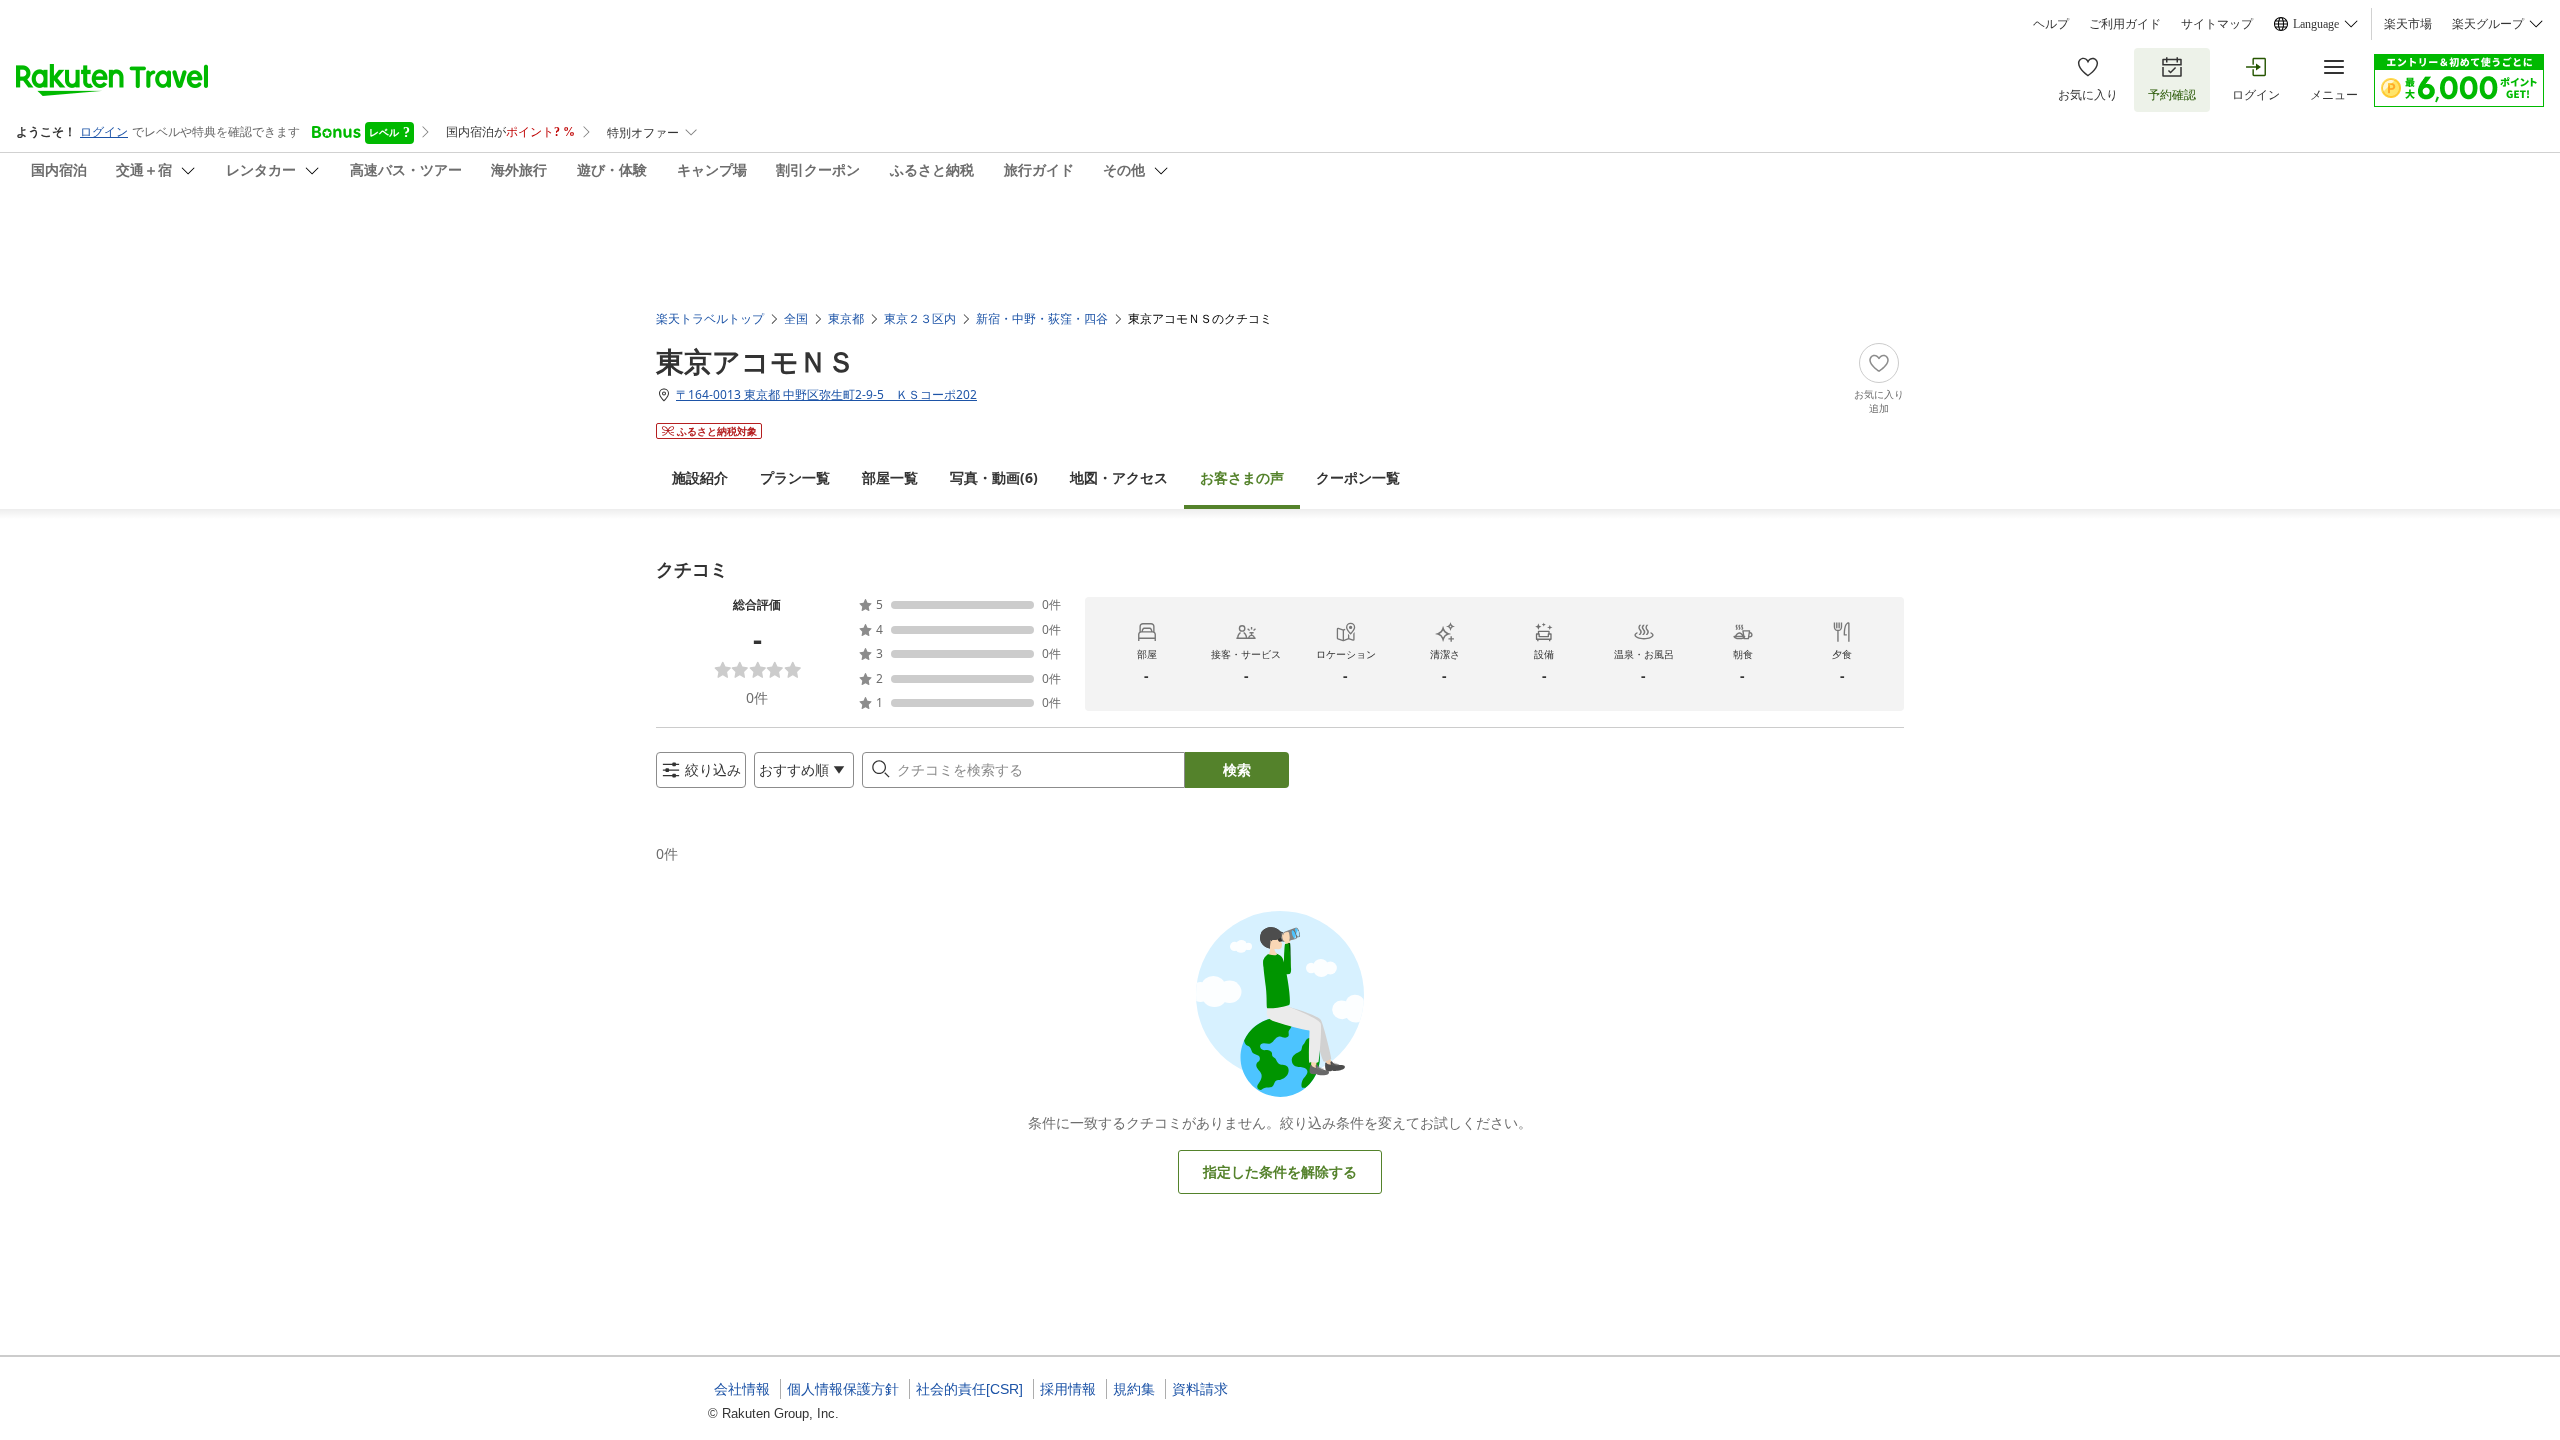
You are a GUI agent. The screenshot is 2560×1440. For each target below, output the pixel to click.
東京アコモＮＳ (755, 361)
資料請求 (1200, 1389)
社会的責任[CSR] (969, 1389)
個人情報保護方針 (843, 1389)
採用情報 (1068, 1389)
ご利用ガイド (2125, 24)
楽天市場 (2408, 24)
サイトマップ (2217, 24)
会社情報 (742, 1389)
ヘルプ (2051, 24)
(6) (994, 477)
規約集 (1134, 1389)
